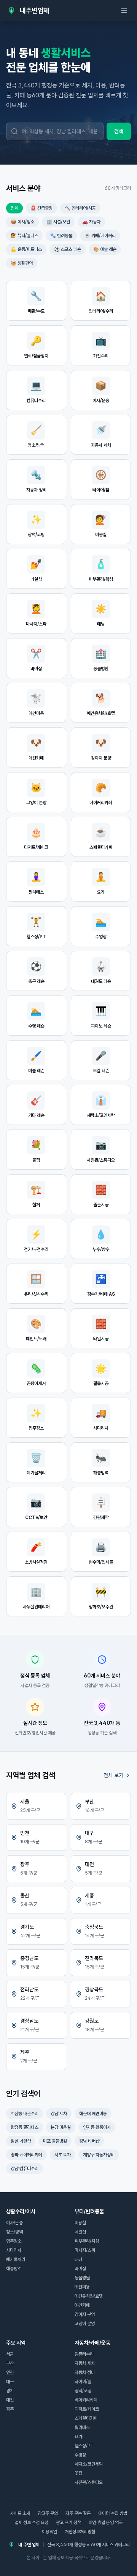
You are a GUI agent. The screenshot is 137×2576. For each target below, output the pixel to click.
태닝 (78, 2259)
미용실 (80, 2223)
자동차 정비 (85, 2372)
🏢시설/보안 (58, 222)
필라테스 (82, 2427)
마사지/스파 (85, 2250)
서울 (10, 2354)
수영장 (80, 2455)
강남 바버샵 (89, 2141)
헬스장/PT (84, 2446)
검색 (119, 131)
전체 (14, 208)
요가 (78, 2437)
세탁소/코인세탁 (89, 2464)
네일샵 (80, 2232)
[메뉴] (124, 11)
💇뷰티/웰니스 (24, 236)
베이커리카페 (86, 2400)
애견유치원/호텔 (89, 2296)
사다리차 (14, 2250)
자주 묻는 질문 (78, 2513)
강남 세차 (59, 2114)
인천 (10, 2372)
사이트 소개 (20, 2513)
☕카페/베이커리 (100, 236)
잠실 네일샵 (21, 2141)
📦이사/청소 (22, 222)
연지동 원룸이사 (97, 2127)
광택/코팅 (83, 2391)
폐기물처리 (16, 2259)
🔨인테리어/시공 (80, 208)
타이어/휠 (83, 2382)
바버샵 (80, 2269)
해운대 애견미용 (93, 2114)
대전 (10, 2400)
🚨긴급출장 (41, 208)
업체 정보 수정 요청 (31, 2523)
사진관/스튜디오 (89, 2482)
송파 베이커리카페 (26, 2155)
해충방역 (14, 2269)
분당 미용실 (61, 2127)
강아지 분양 (85, 2314)
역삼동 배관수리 (25, 2114)
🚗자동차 (91, 222)
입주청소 (14, 2241)
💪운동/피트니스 (26, 249)
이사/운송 (14, 2223)
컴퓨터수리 (84, 2354)
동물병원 (82, 2278)
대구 (10, 2382)
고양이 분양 (85, 2324)
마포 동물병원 (55, 2141)
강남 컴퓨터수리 (25, 2169)
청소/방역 (14, 2232)
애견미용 (82, 2287)
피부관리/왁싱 (87, 2241)
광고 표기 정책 (68, 2523)
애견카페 (82, 2305)
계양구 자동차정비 (99, 2155)
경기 (10, 2391)
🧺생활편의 (22, 263)
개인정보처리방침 (80, 2532)
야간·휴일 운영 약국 (106, 2523)
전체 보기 (113, 1775)
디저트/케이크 (87, 2409)
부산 (10, 2363)
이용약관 (49, 2532)
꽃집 (78, 2473)
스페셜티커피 (86, 2418)
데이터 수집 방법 (113, 2513)
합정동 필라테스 (25, 2127)
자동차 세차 (85, 2363)
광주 (10, 2409)
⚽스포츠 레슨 (68, 249)
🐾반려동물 (61, 236)
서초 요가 (63, 2155)
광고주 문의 (48, 2513)
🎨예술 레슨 (105, 249)
